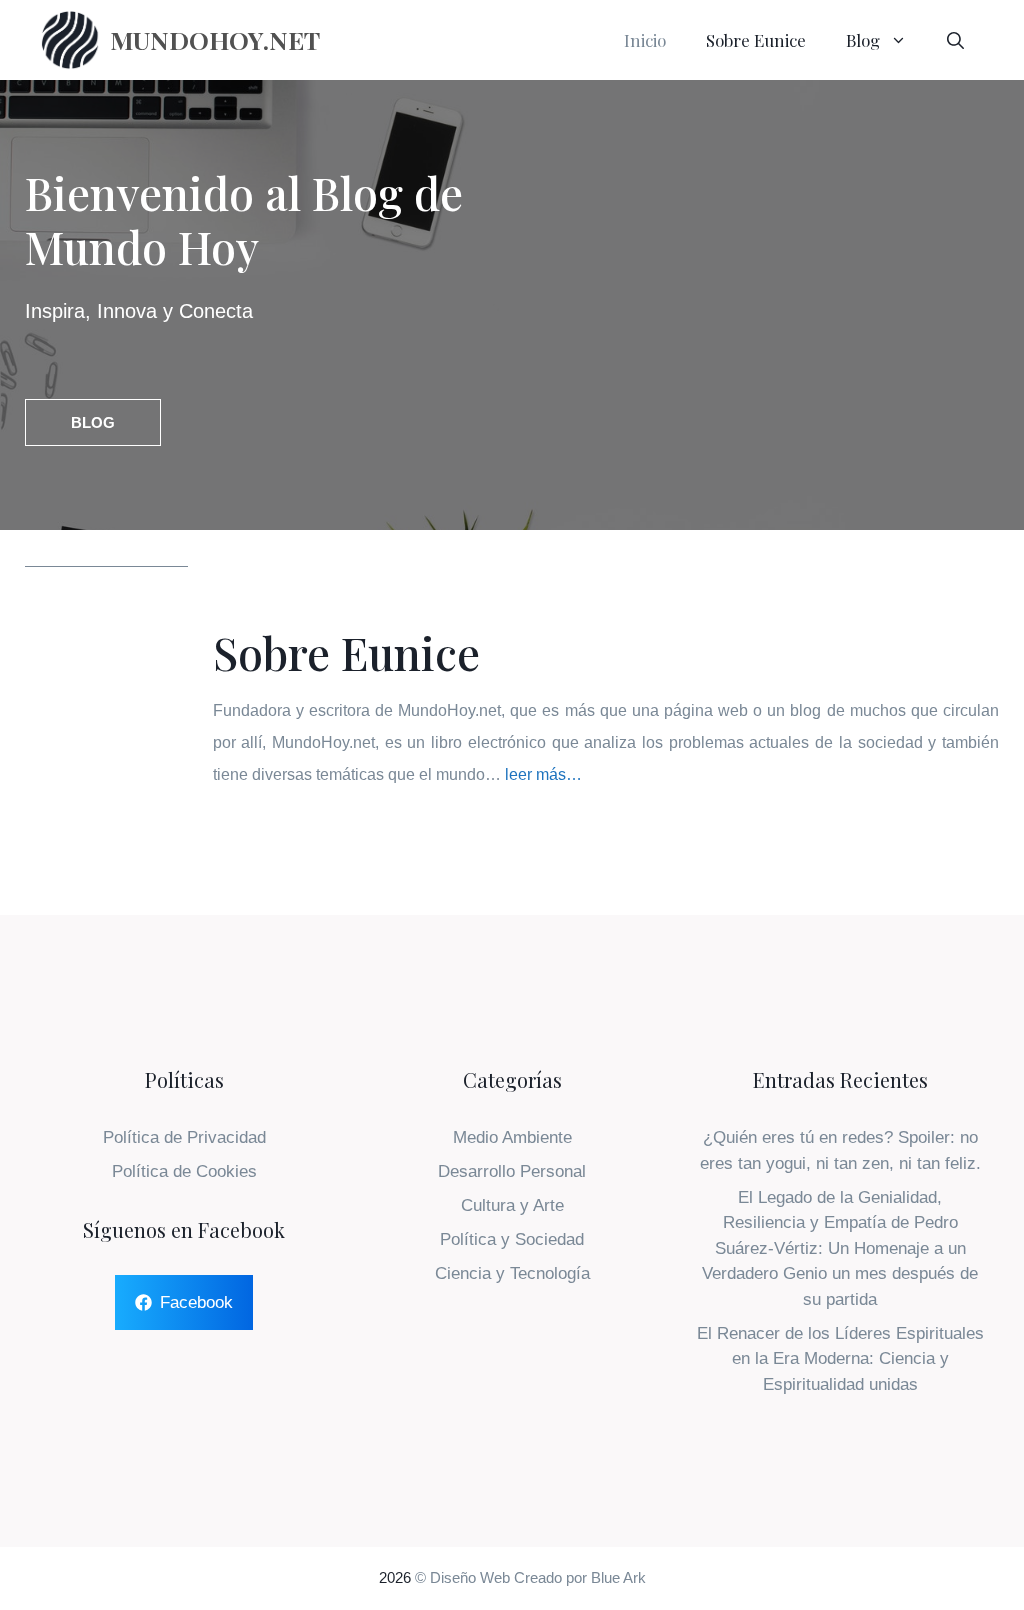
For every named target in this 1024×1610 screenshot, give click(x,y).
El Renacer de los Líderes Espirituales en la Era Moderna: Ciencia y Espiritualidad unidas (840, 1359)
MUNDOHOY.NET (215, 39)
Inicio (645, 40)
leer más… (543, 774)
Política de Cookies (184, 1171)
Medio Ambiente (512, 1137)
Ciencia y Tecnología (512, 1273)
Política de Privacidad (184, 1137)
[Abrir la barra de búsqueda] (955, 40)
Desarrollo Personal (512, 1171)
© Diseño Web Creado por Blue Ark (530, 1577)
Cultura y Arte (512, 1205)
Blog (863, 40)
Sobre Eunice (756, 40)
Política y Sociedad (512, 1239)
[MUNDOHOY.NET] (70, 40)
